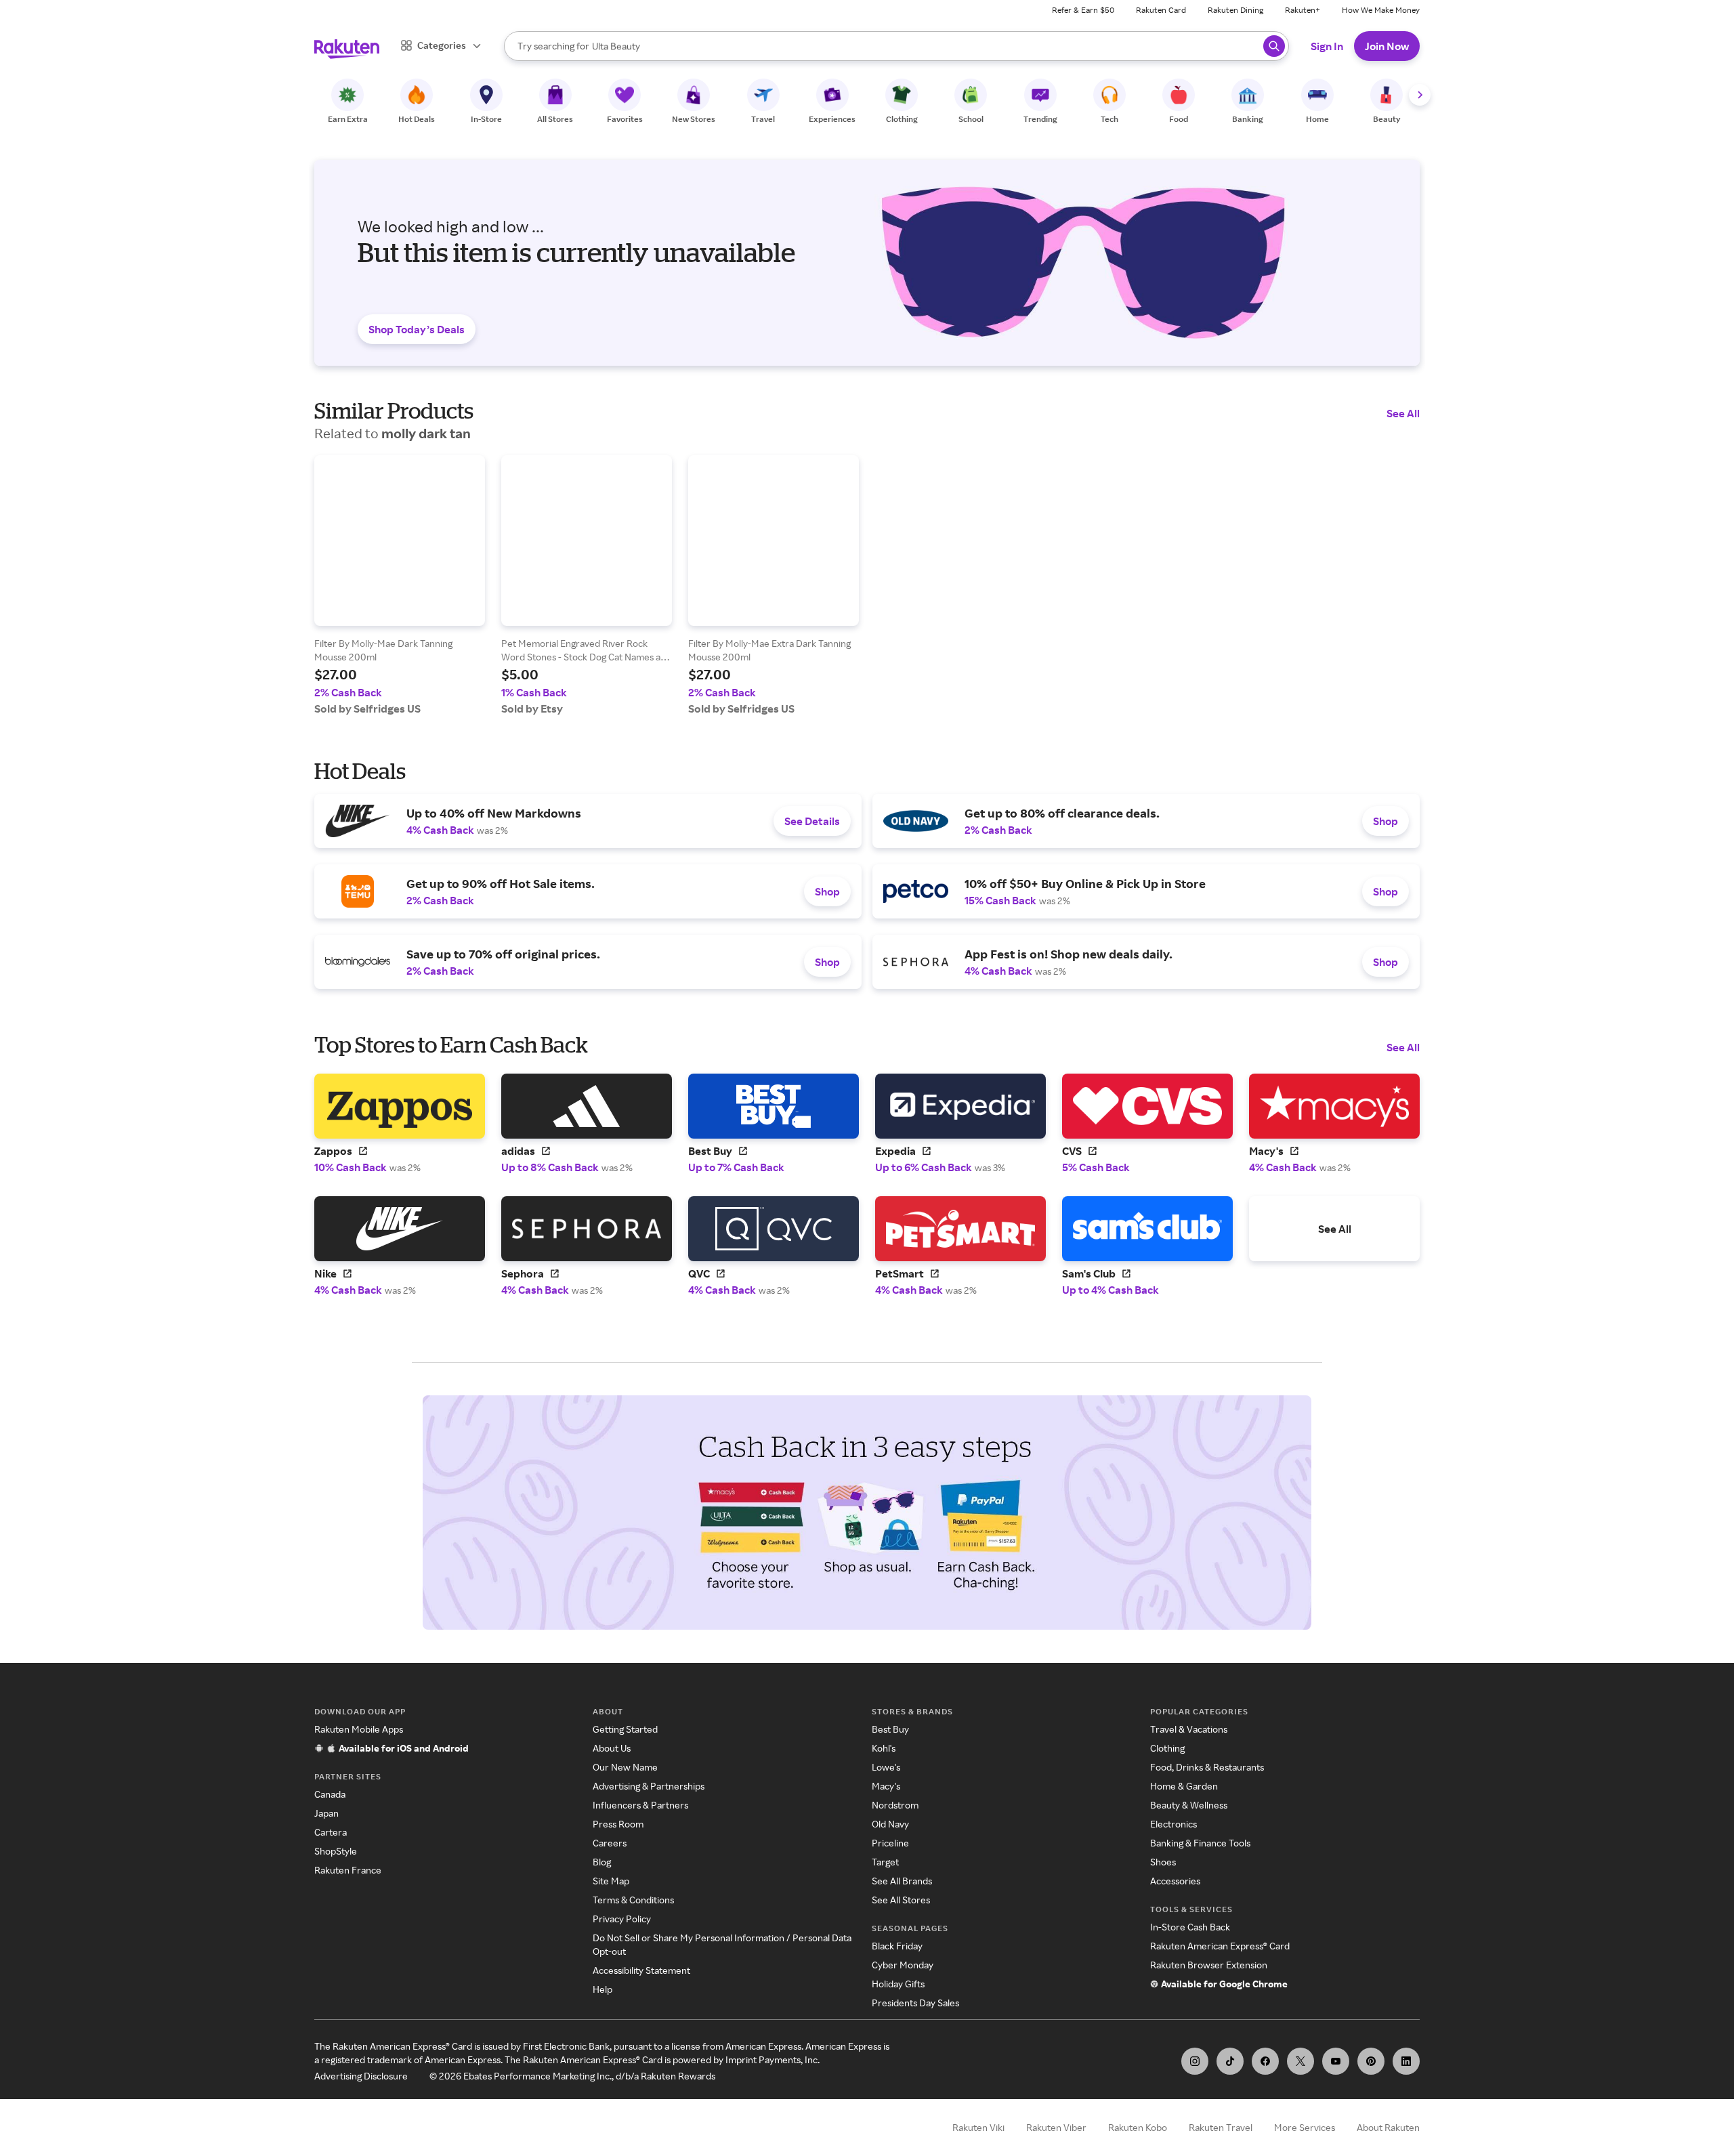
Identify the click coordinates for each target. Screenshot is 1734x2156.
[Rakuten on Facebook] (1265, 2061)
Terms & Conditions (633, 1900)
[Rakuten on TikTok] (1230, 2061)
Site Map (611, 1881)
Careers (610, 1843)
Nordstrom (895, 1805)
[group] (400, 585)
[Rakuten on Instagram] (1195, 2061)
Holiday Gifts (898, 1984)
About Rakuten (1388, 2127)
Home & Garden (1184, 1786)
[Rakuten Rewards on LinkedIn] (1406, 2061)
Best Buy (890, 1729)
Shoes (1163, 1862)
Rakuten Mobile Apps (359, 1729)
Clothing (1167, 1748)
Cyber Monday (903, 1965)
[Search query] (1274, 46)
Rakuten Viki (978, 2127)
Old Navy (890, 1824)
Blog (602, 1862)
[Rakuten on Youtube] (1336, 2061)
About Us (612, 1748)
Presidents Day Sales (915, 2003)
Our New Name (625, 1767)
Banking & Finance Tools (1200, 1843)
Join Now (1387, 46)
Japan (326, 1813)
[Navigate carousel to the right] (1420, 95)
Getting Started (625, 1729)
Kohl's (884, 1748)
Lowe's (886, 1767)
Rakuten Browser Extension (1209, 1965)
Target (885, 1862)
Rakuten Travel (1221, 2127)
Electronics (1173, 1824)
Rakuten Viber (1056, 2127)
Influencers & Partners (640, 1805)
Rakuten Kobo (1138, 2127)
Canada (330, 1794)
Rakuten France (348, 1870)
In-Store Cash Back (1190, 1927)
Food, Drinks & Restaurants (1207, 1767)
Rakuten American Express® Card (1220, 1946)
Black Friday (897, 1946)
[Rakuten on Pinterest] (1371, 2061)
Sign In (1327, 46)
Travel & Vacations (1189, 1729)
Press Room (618, 1824)
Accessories (1175, 1881)
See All (1403, 413)
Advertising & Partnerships (649, 1786)
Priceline (890, 1843)
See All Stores (901, 1900)
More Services (1305, 2127)
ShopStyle (336, 1851)
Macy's (886, 1786)
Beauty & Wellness (1189, 1805)
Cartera (331, 1832)
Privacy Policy (622, 1919)
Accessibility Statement (641, 1970)
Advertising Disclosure (361, 2076)
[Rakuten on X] (1300, 2061)
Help (602, 1989)
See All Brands (902, 1881)
